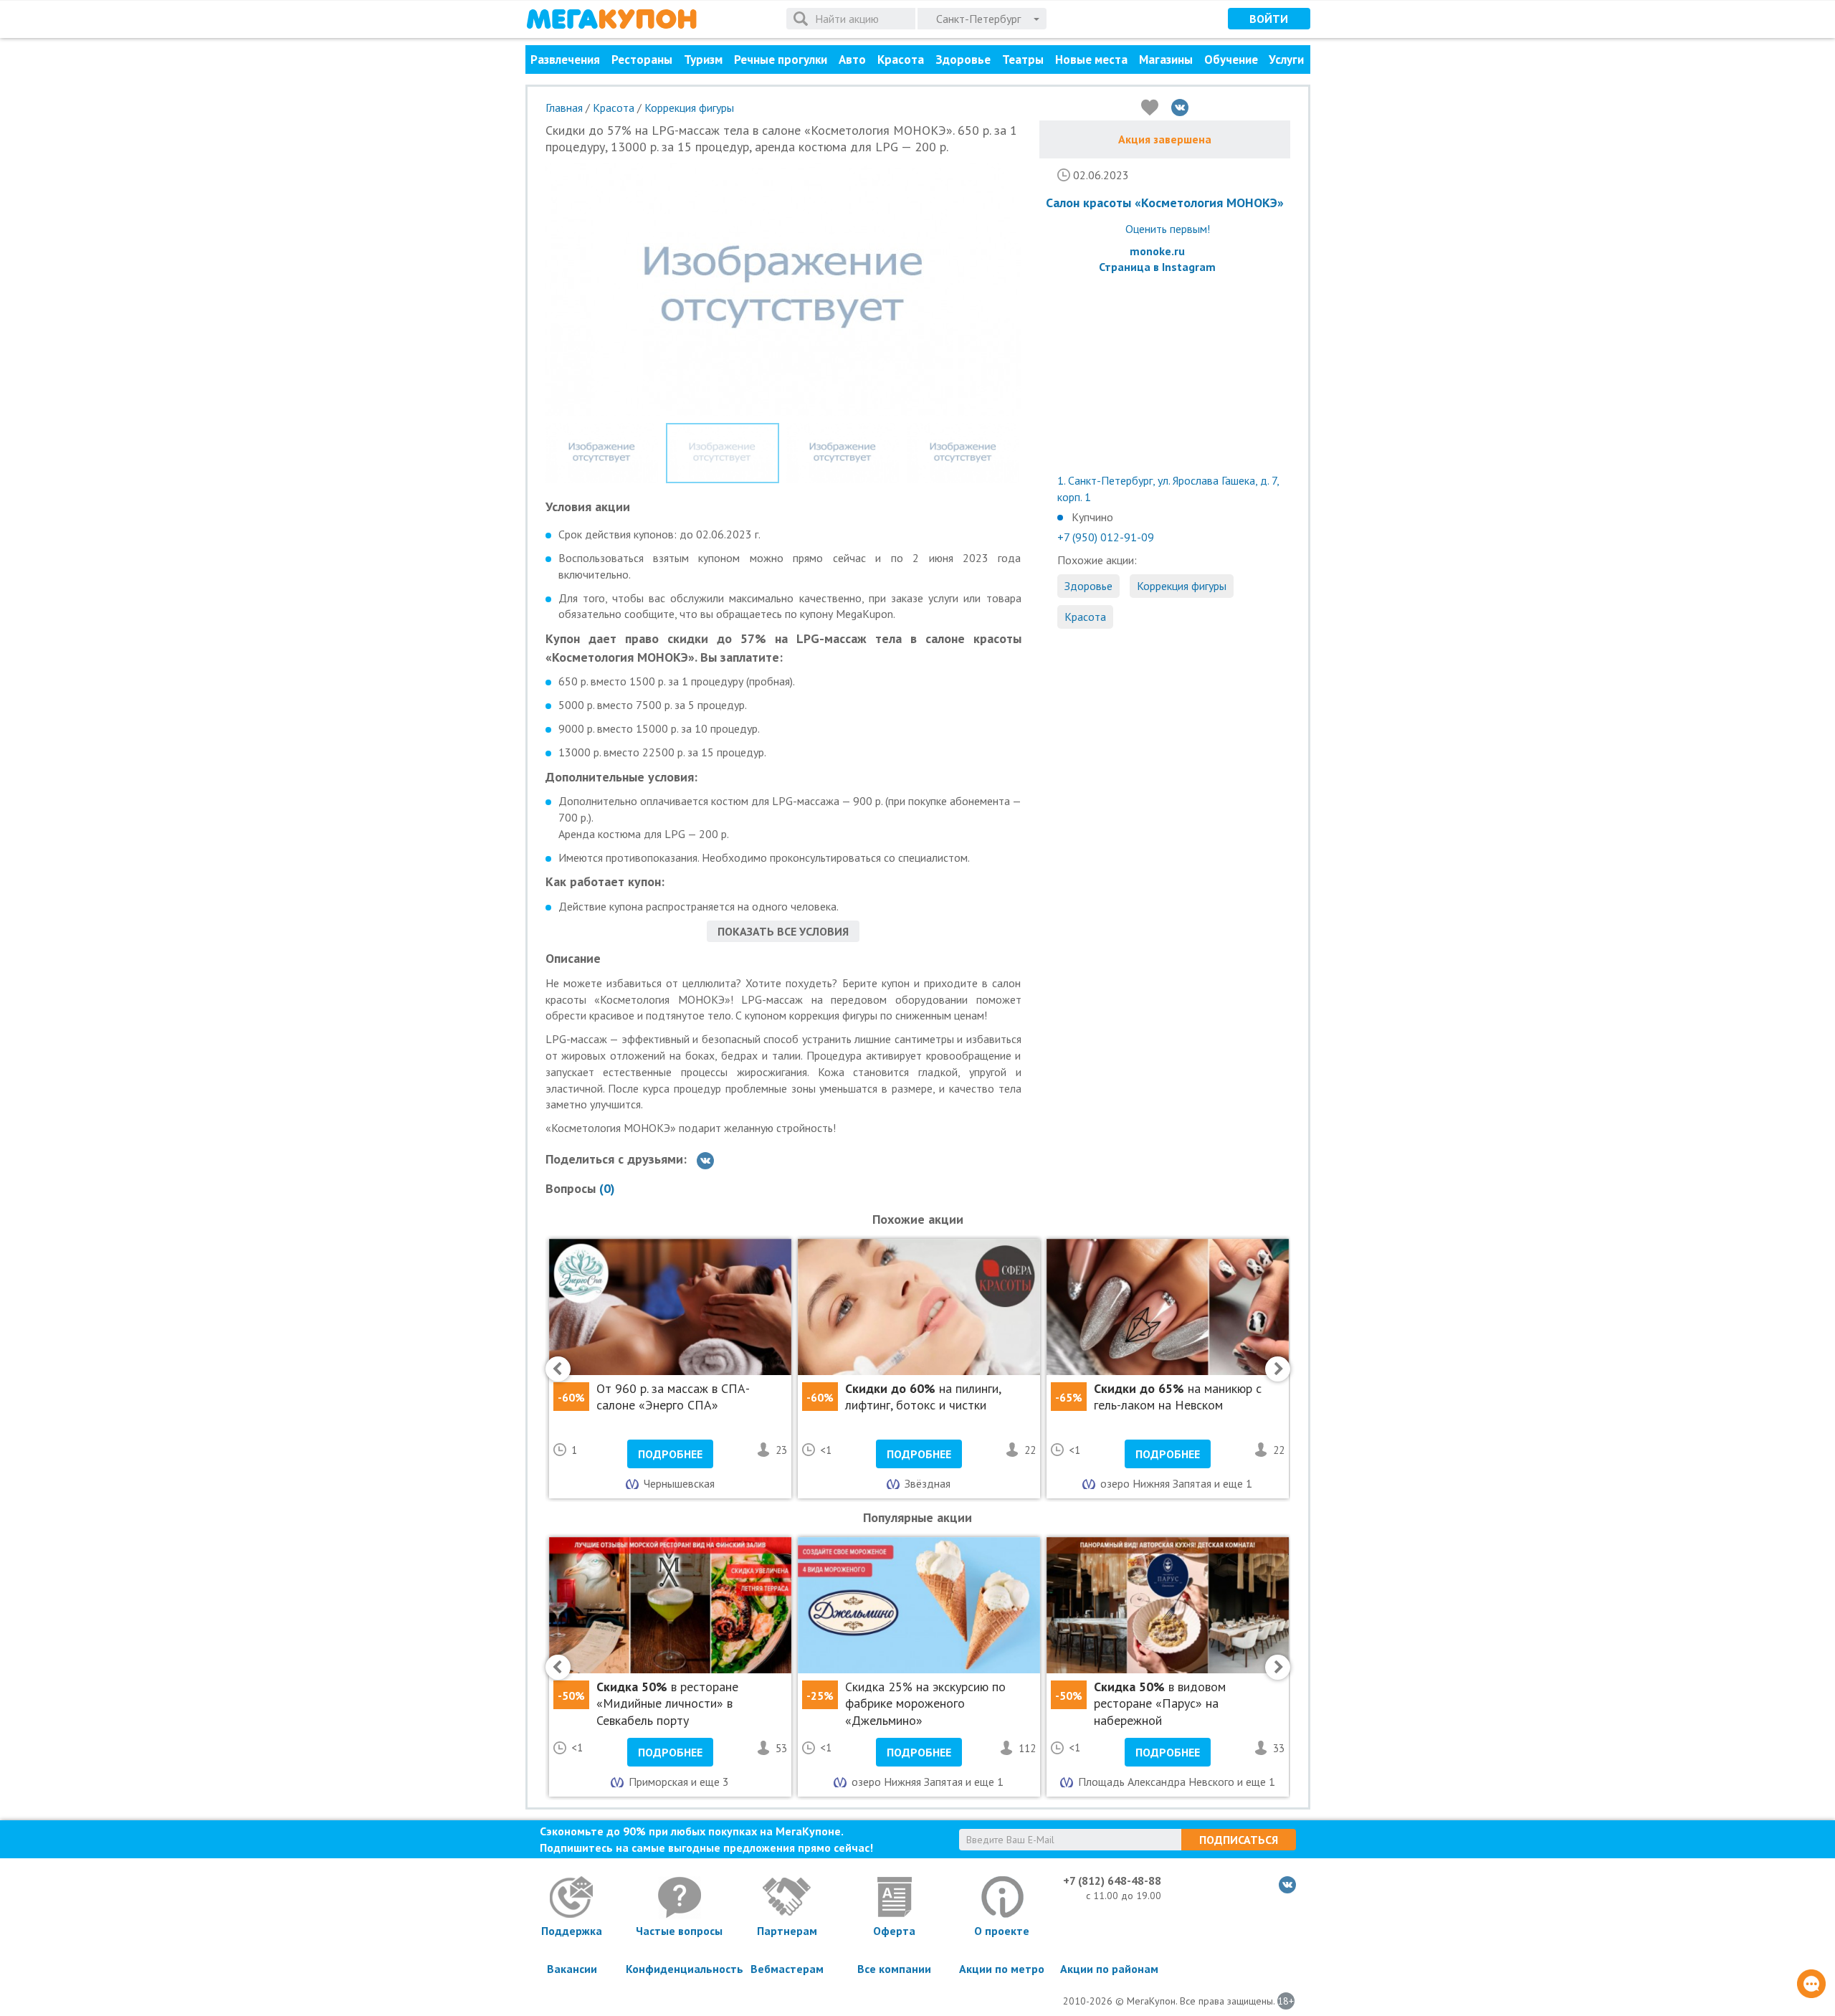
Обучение (1231, 60)
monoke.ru (1157, 251)
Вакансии (572, 1969)
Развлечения (565, 60)
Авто (852, 60)
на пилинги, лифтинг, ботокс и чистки (923, 1397)
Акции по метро (1002, 1969)
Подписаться (1239, 1840)
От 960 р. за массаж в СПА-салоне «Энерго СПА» (673, 1397)
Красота (901, 60)
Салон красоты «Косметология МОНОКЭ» (1165, 203)
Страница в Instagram (1157, 267)
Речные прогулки (781, 60)
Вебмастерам (787, 1969)
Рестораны (642, 60)
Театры (1023, 60)
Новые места (1091, 60)
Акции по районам (1109, 1969)
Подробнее (670, 1454)
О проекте (1002, 1931)
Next (1052, 279)
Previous (524, 279)
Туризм (703, 60)
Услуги (1286, 60)
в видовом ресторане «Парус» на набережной (1160, 1703)
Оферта (894, 1931)
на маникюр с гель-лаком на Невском (1178, 1397)
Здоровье (963, 60)
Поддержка (572, 1931)
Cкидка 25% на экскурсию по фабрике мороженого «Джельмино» (925, 1703)
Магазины (1166, 60)
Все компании (894, 1969)
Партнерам (787, 1931)
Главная (564, 108)
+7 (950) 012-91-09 (1106, 537)
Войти (1269, 19)
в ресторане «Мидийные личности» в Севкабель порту (667, 1703)
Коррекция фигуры (689, 108)
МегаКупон (611, 19)
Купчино (1092, 517)
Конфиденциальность (680, 1969)
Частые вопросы (679, 1931)
